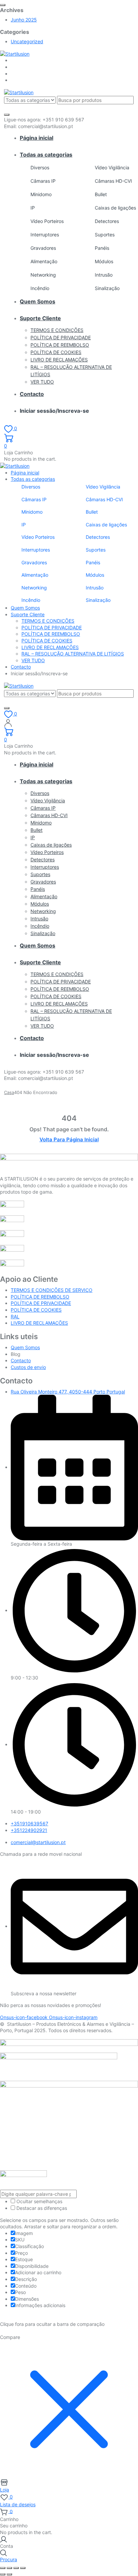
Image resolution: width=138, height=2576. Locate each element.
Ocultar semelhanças (39, 2201)
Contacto (32, 394)
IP (33, 208)
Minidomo (41, 194)
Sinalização (107, 288)
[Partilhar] (16, 2568)
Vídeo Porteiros (47, 221)
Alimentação (44, 261)
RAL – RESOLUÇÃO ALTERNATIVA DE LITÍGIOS (73, 654)
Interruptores (45, 235)
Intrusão (104, 275)
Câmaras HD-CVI (113, 181)
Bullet (101, 194)
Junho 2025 (24, 20)
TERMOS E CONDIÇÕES (57, 330)
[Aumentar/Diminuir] (3, 2568)
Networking (43, 275)
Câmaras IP (43, 181)
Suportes (105, 235)
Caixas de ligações (115, 208)
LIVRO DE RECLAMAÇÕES (59, 360)
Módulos (104, 261)
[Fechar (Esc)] (23, 2568)
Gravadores (43, 248)
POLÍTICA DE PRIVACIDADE (61, 337)
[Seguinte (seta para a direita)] (9, 2574)
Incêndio (40, 288)
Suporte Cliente (40, 318)
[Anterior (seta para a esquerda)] (3, 2574)
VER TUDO (42, 382)
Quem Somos (38, 301)
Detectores (107, 221)
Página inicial (37, 138)
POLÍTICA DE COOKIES (56, 352)
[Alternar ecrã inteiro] (9, 2568)
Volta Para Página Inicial (69, 1139)
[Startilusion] (15, 53)
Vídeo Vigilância (112, 167)
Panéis (102, 248)
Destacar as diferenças (41, 2208)
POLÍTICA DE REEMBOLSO (60, 345)
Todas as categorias (46, 155)
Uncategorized (27, 41)
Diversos (40, 167)
